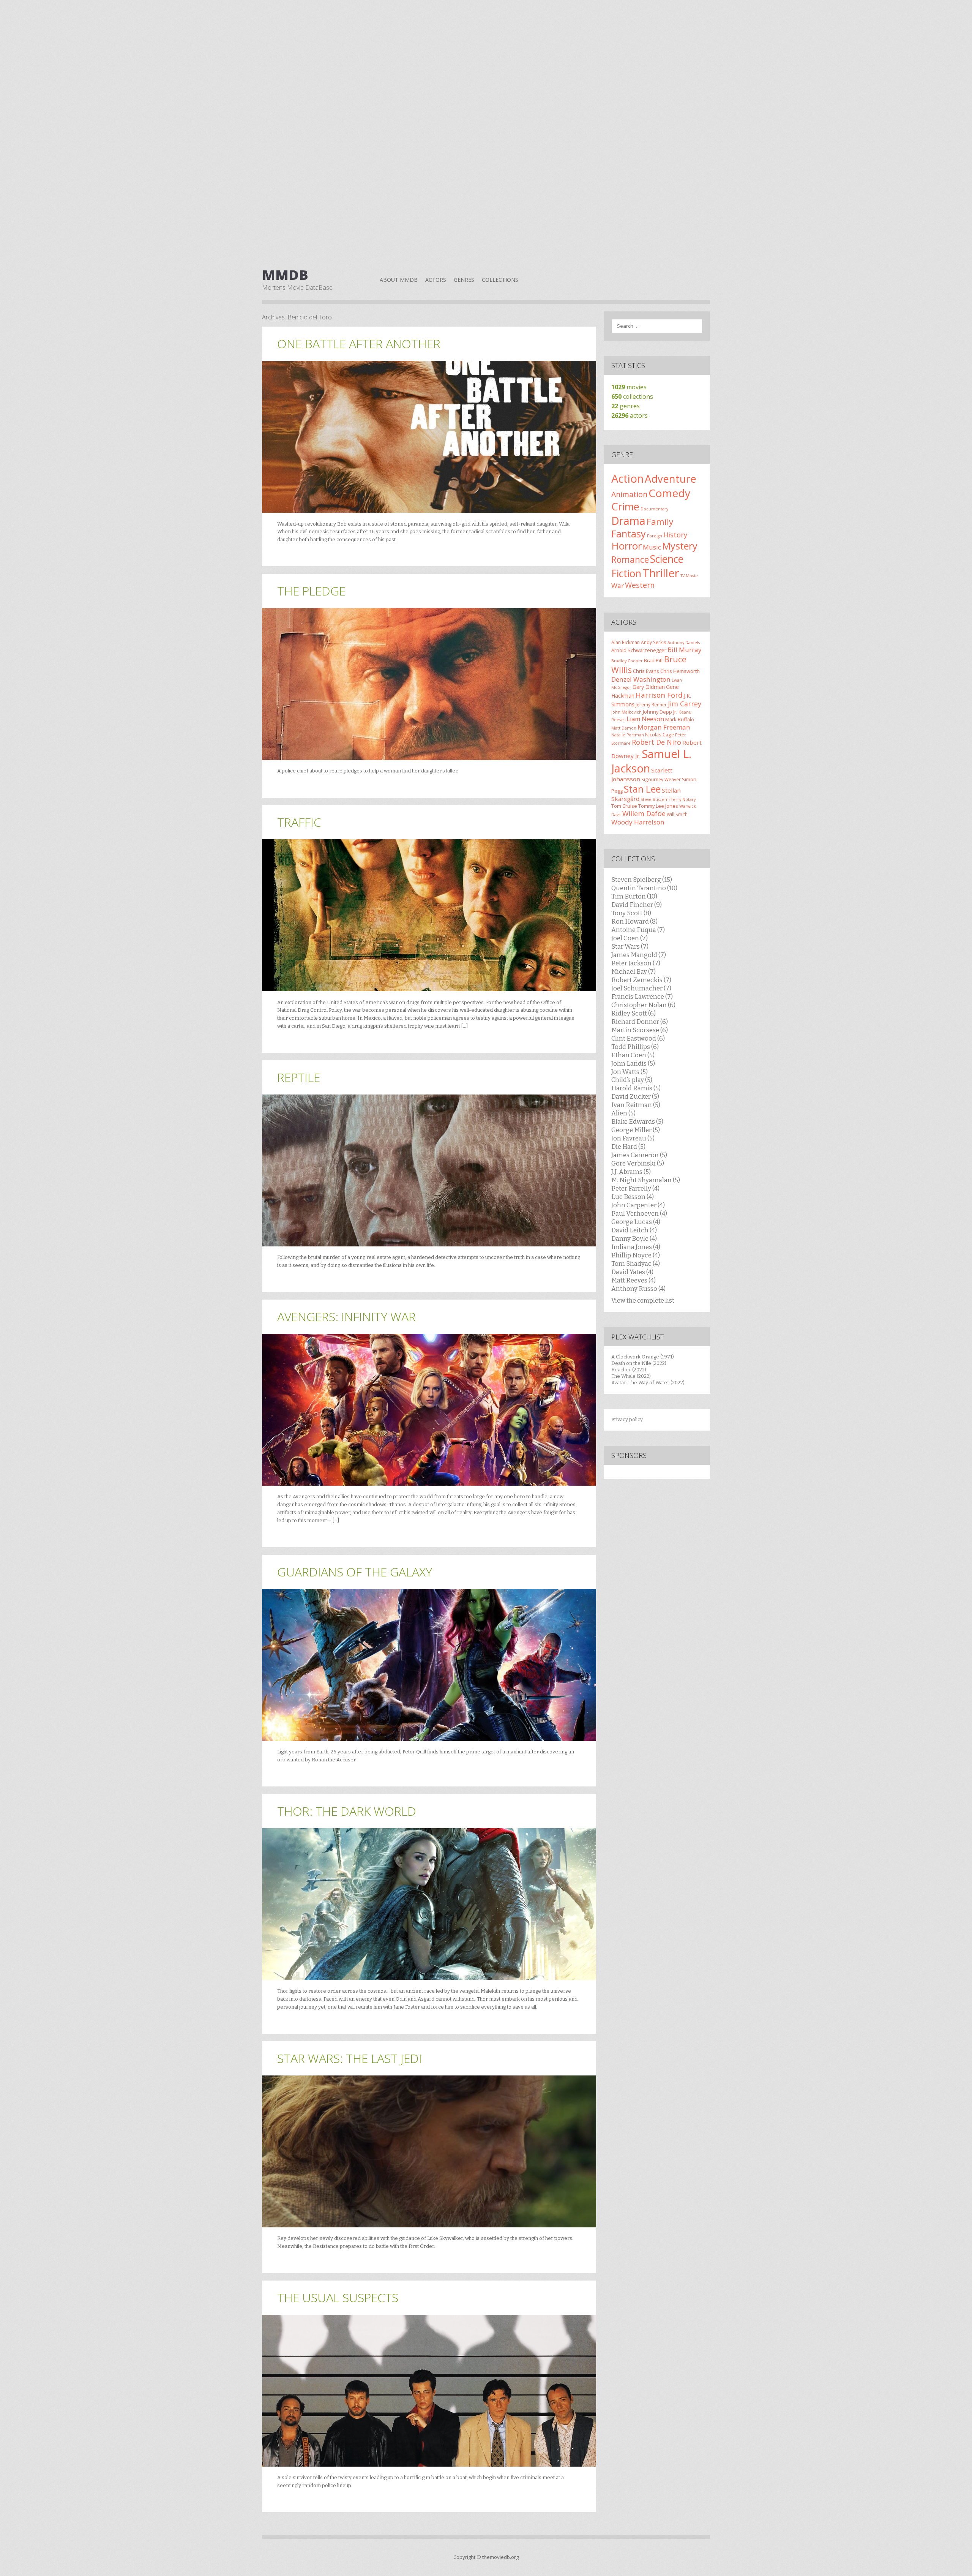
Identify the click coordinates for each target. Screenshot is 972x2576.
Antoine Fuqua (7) (638, 930)
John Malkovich (626, 712)
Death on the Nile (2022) (639, 1363)
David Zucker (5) (635, 1096)
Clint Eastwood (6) (638, 1038)
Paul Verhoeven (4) (639, 1213)
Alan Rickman (626, 642)
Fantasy (629, 534)
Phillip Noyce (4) (636, 1255)
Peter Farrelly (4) (635, 1188)
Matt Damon (624, 728)
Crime (625, 506)
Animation (629, 494)
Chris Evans (646, 671)
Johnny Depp (657, 712)
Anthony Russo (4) (638, 1289)
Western (640, 585)
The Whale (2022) (631, 1376)
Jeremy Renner (651, 704)
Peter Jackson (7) (636, 963)
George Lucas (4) (636, 1222)
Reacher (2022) (629, 1370)
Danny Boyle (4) (634, 1238)
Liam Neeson (645, 719)
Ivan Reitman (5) (636, 1105)
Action (627, 479)
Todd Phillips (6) (635, 1047)
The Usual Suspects (338, 2297)
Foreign (655, 536)
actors (630, 415)
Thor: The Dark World (347, 1811)
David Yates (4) (632, 1272)
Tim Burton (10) (634, 896)
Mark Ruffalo (680, 719)
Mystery (680, 546)
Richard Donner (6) (640, 1022)
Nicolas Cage (660, 734)
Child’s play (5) (632, 1080)
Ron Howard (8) (634, 921)
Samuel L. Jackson (651, 761)
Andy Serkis (654, 642)
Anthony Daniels (684, 643)
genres (626, 406)
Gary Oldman (649, 687)
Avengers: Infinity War (346, 1316)
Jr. (675, 712)
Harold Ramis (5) (636, 1088)
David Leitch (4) (634, 1230)
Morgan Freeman (664, 727)
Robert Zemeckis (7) (641, 980)
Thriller (661, 573)
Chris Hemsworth (680, 671)
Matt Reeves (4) (634, 1280)
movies (629, 387)
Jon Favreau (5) (633, 1138)
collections (632, 396)
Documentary (654, 509)
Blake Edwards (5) (637, 1121)
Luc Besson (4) (633, 1197)
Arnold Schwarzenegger (639, 650)
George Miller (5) (636, 1130)
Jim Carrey (685, 704)
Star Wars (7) (630, 946)
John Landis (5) (633, 1063)
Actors (436, 280)
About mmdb (399, 280)
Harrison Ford (659, 695)
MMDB (285, 275)
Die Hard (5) (628, 1147)
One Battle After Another (359, 344)
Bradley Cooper (627, 661)
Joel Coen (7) (630, 938)
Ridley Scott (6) (634, 1013)
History (675, 535)
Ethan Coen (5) (633, 1055)
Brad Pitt (653, 660)
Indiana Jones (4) (636, 1247)
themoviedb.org (500, 2557)
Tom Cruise (624, 806)
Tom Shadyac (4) (636, 1264)
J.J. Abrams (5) (631, 1172)
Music (652, 547)
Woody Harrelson (638, 822)
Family (660, 522)
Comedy (669, 493)
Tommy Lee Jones (658, 806)
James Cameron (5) (639, 1155)
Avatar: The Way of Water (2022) (648, 1383)
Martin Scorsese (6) (640, 1030)
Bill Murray (685, 650)
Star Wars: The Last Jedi (350, 2058)
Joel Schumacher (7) (641, 988)
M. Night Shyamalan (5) (646, 1180)
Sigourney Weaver (661, 779)
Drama (628, 520)
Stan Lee (642, 789)
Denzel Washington (641, 679)
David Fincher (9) (637, 905)
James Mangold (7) (639, 955)
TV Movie (689, 576)
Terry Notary (683, 799)
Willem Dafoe (644, 813)
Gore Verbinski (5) (638, 1163)
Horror (626, 546)
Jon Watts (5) (630, 1072)
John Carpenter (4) (638, 1205)
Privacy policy (627, 1419)
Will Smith (677, 814)
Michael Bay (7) (634, 971)
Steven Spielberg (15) (642, 880)
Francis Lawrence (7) (642, 997)
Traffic (299, 822)
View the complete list (643, 1301)
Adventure (671, 479)
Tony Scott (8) (631, 913)
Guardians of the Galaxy (355, 1572)
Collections (500, 280)
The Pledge (311, 591)
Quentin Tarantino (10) (644, 888)
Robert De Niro (656, 742)
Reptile (299, 1077)
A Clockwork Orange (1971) (643, 1357)
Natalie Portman (628, 735)
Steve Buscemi (655, 799)
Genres (464, 280)
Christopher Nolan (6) (643, 1005)
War (618, 585)
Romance (630, 559)
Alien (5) (623, 1113)
